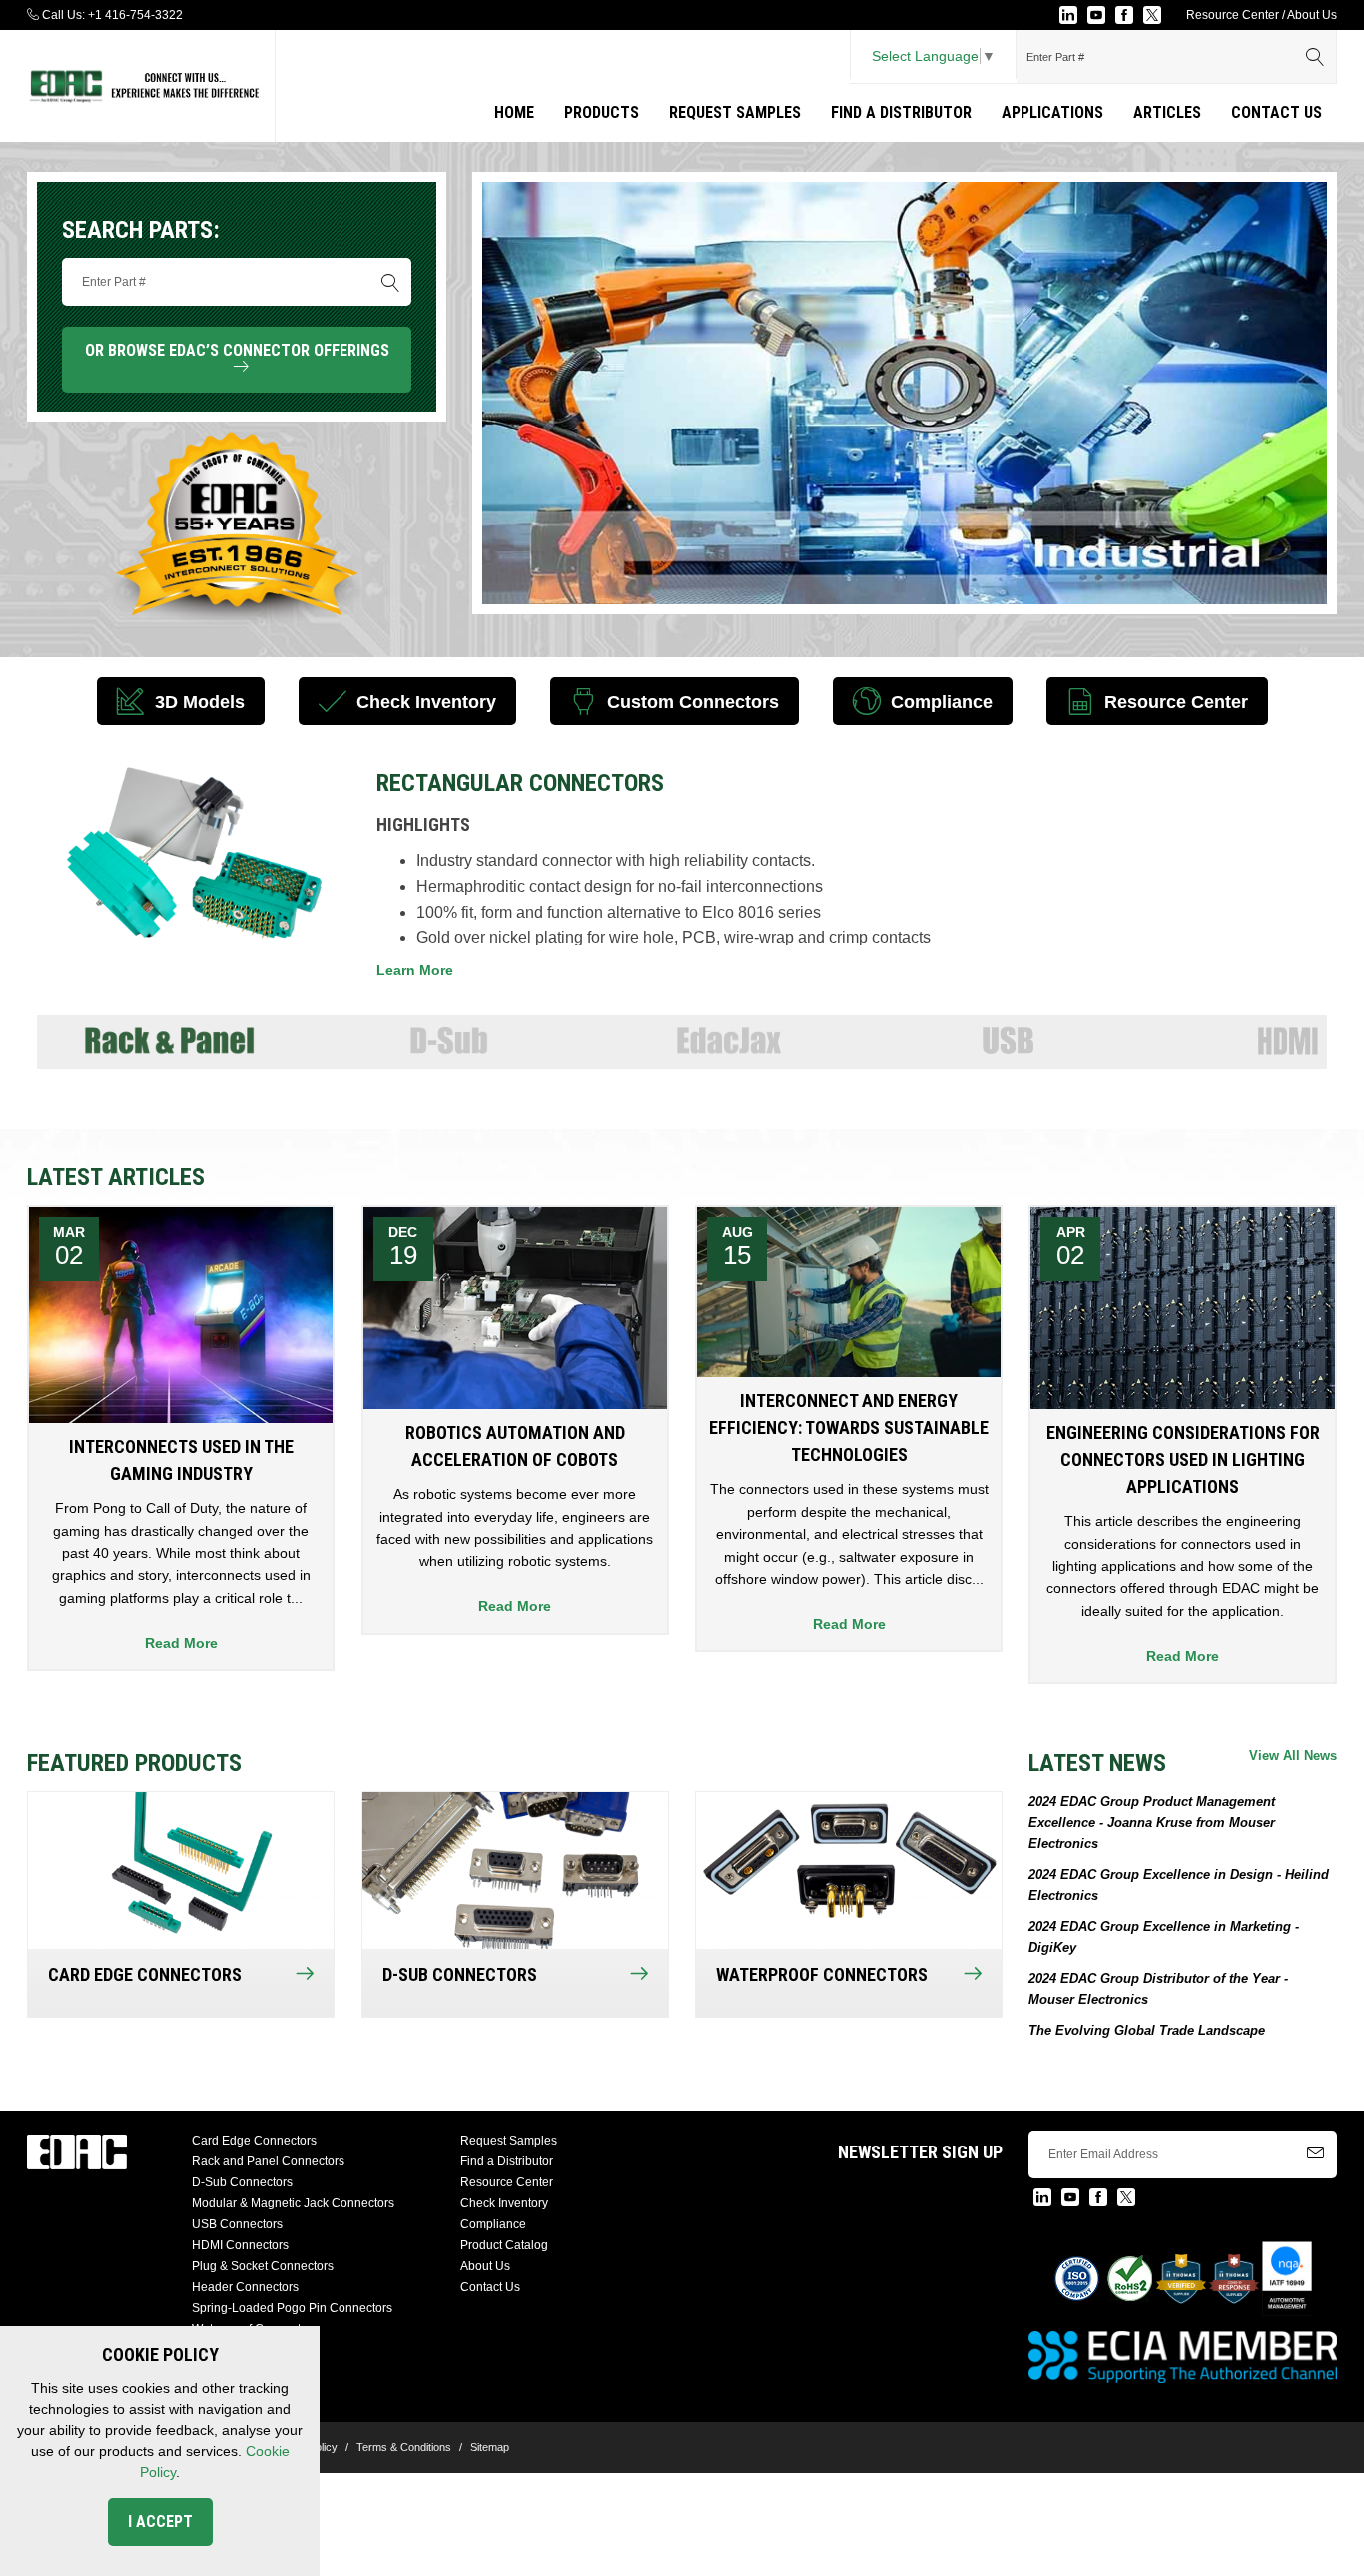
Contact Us (1277, 112)
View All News (1293, 1755)
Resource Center (1233, 15)
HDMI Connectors (240, 2245)
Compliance (493, 2224)
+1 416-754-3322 (135, 15)
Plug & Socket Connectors (263, 2266)
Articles (1167, 112)
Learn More (415, 970)
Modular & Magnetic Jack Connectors (293, 2203)
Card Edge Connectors (254, 2141)
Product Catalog (504, 2245)
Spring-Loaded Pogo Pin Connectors (292, 2308)
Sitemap (490, 2447)
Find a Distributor (901, 112)
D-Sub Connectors (242, 2182)
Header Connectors (245, 2287)
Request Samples (735, 112)
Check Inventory (504, 2203)
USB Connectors (237, 2224)
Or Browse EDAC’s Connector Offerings (237, 359)
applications (1052, 112)
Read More (181, 1643)
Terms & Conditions (404, 2447)
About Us (1312, 15)
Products (602, 112)
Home (514, 112)
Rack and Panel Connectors (268, 2161)
